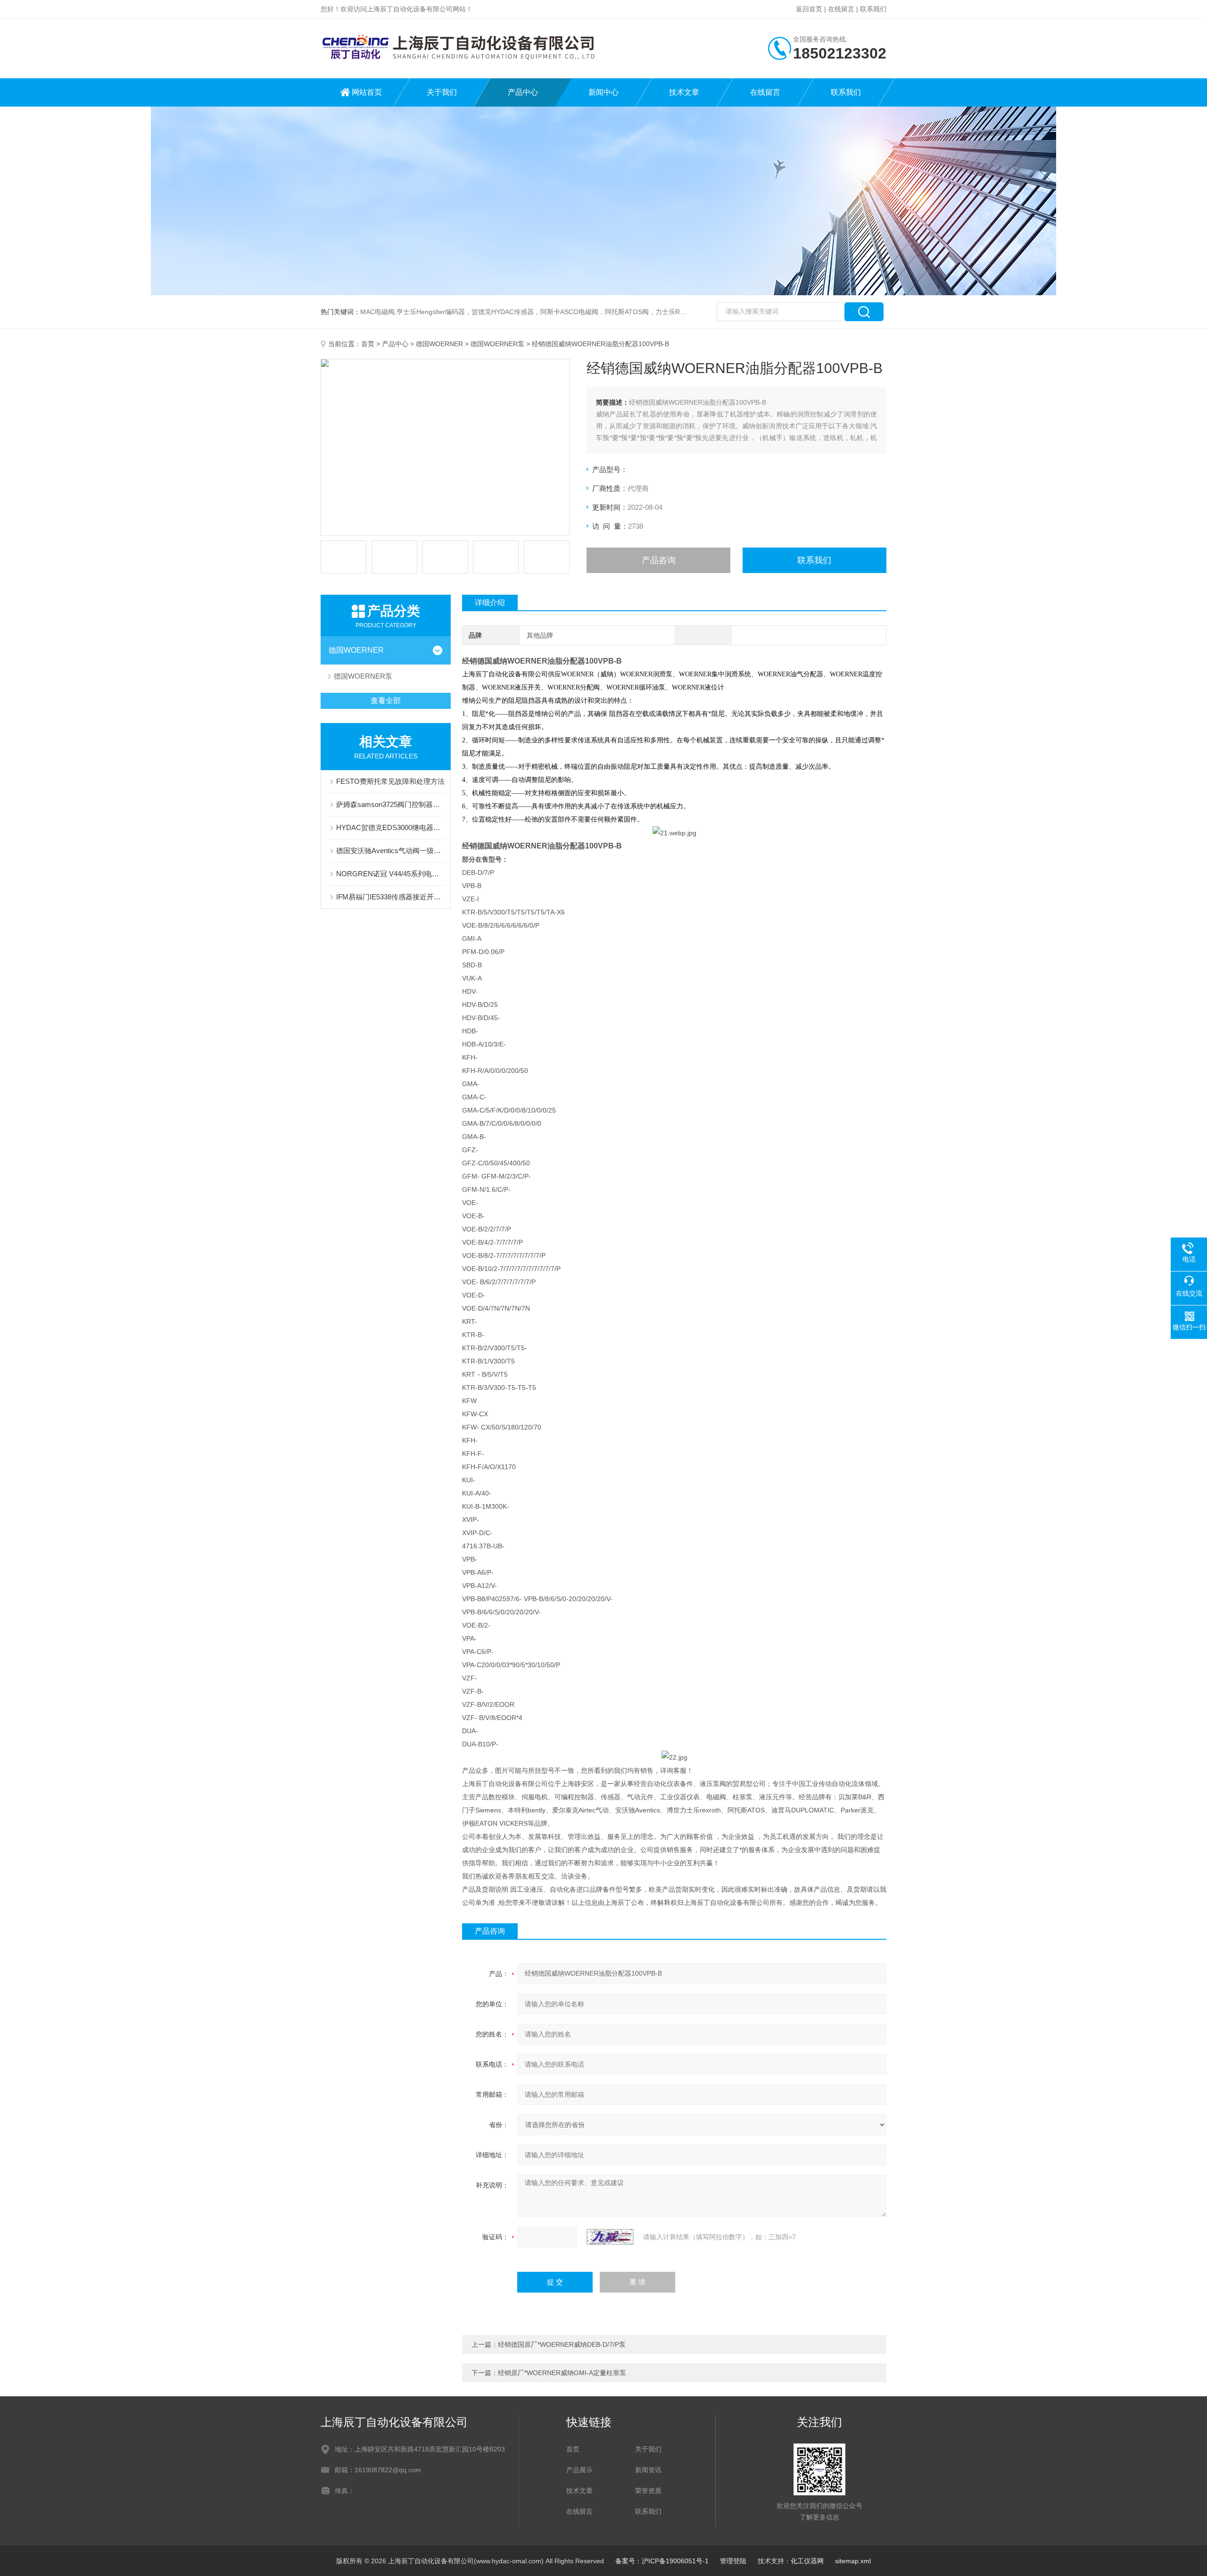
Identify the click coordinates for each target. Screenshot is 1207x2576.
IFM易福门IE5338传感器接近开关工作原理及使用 (390, 897)
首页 (368, 344)
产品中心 (523, 92)
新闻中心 (603, 92)
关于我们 (442, 92)
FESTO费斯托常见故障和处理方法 (390, 781)
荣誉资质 (648, 2491)
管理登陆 (733, 2561)
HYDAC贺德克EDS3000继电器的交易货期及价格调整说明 (390, 827)
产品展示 (579, 2470)
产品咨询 (659, 560)
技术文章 (684, 92)
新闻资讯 (648, 2470)
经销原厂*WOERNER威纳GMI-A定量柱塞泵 (562, 2373)
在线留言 (841, 9)
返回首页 (809, 9)
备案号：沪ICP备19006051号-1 (662, 2561)
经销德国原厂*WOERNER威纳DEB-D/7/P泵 (562, 2344)
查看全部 (386, 701)
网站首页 (367, 92)
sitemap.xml (853, 2561)
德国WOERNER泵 (497, 344)
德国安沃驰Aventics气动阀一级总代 (390, 851)
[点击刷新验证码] (610, 2237)
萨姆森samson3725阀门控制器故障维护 (390, 804)
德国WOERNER (439, 344)
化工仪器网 (807, 2561)
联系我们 (873, 9)
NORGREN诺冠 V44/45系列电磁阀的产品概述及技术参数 (390, 874)
